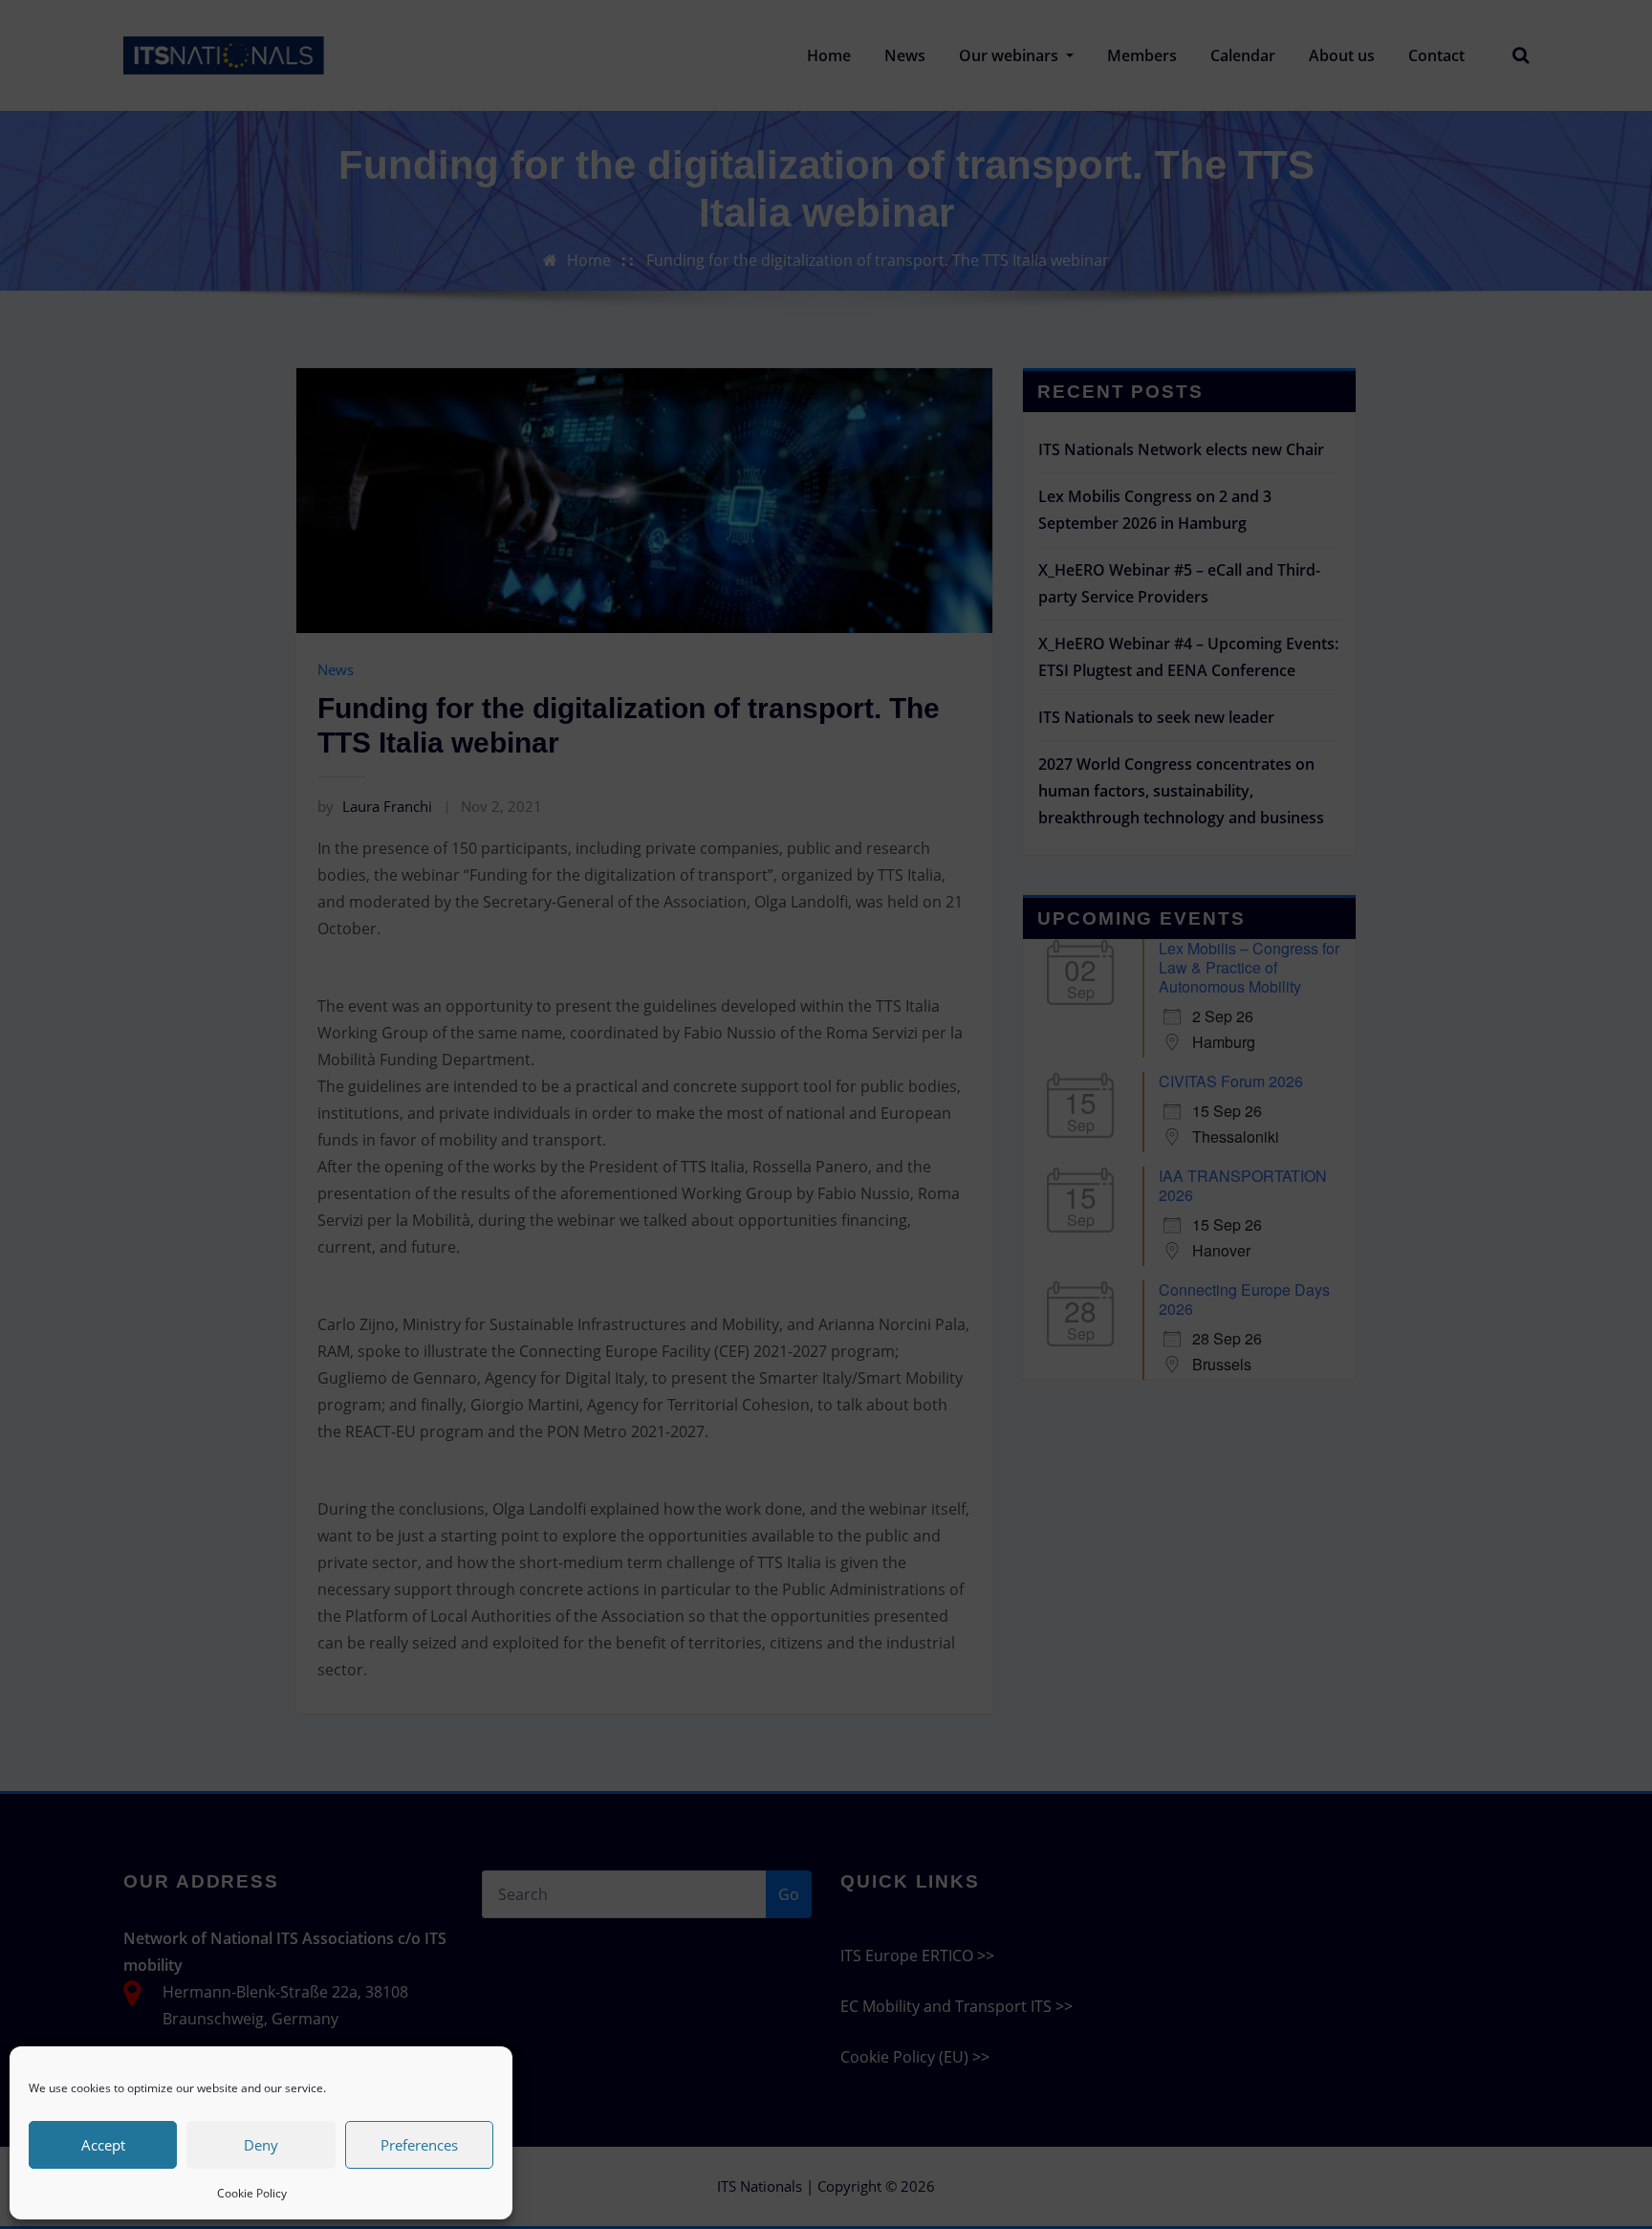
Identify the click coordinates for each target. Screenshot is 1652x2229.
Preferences (419, 2145)
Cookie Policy (252, 2193)
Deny (261, 2145)
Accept (103, 2145)
